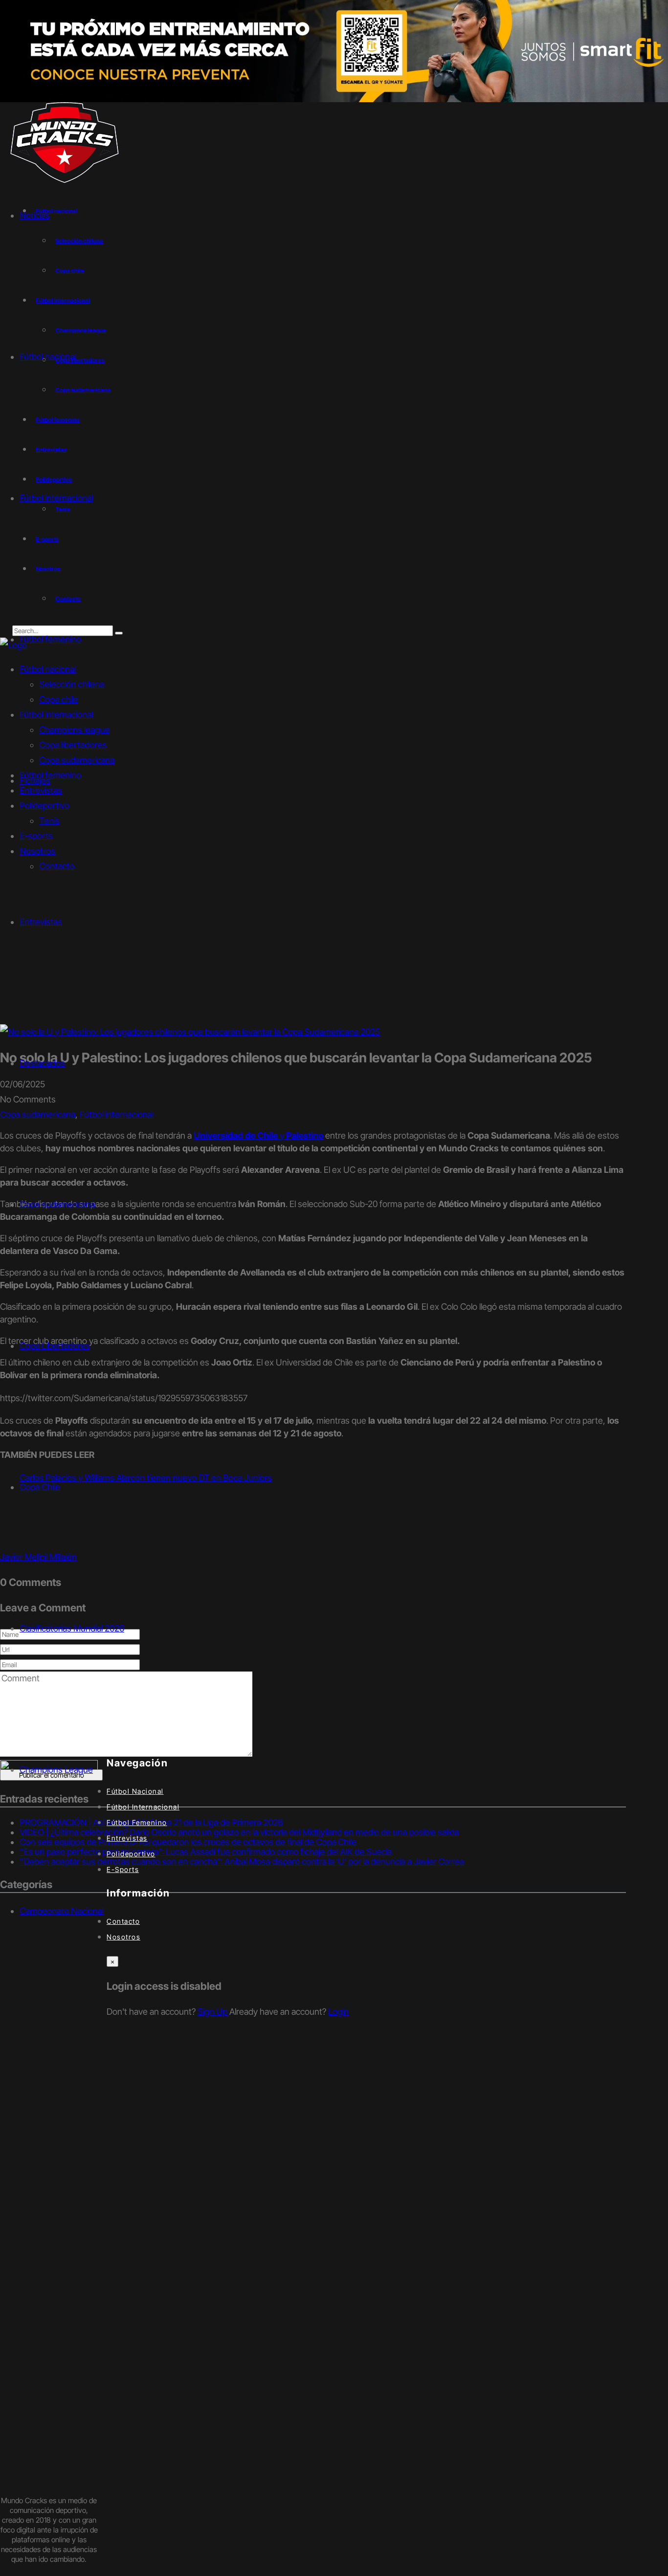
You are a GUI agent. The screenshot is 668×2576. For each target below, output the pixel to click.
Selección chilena (79, 241)
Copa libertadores (73, 745)
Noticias (35, 215)
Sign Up (212, 2012)
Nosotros (48, 569)
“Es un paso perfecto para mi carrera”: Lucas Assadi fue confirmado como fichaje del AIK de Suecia (206, 1852)
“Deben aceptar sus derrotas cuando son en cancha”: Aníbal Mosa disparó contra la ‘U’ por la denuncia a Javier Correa (242, 1861)
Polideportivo (54, 479)
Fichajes (35, 781)
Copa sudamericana (83, 390)
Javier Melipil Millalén (38, 1557)
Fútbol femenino (58, 420)
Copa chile (70, 271)
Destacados (42, 1063)
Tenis (63, 509)
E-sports (47, 539)
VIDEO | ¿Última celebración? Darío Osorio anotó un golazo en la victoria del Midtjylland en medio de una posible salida (239, 1832)
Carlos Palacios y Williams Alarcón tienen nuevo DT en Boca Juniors (146, 1478)
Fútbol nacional (48, 669)
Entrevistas (51, 450)
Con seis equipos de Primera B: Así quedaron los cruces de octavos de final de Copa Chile (188, 1842)
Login (338, 2012)
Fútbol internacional (63, 300)
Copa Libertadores (55, 1346)
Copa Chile (40, 1487)
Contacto (68, 599)
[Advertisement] (334, 951)
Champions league (81, 330)
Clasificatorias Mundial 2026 (72, 1628)
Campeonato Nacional (61, 1911)
